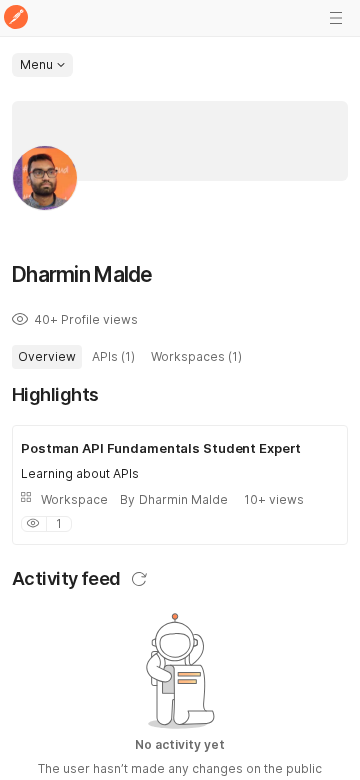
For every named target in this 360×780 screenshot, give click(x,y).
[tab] (47, 357)
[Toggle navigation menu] (336, 18)
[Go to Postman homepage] (16, 18)
